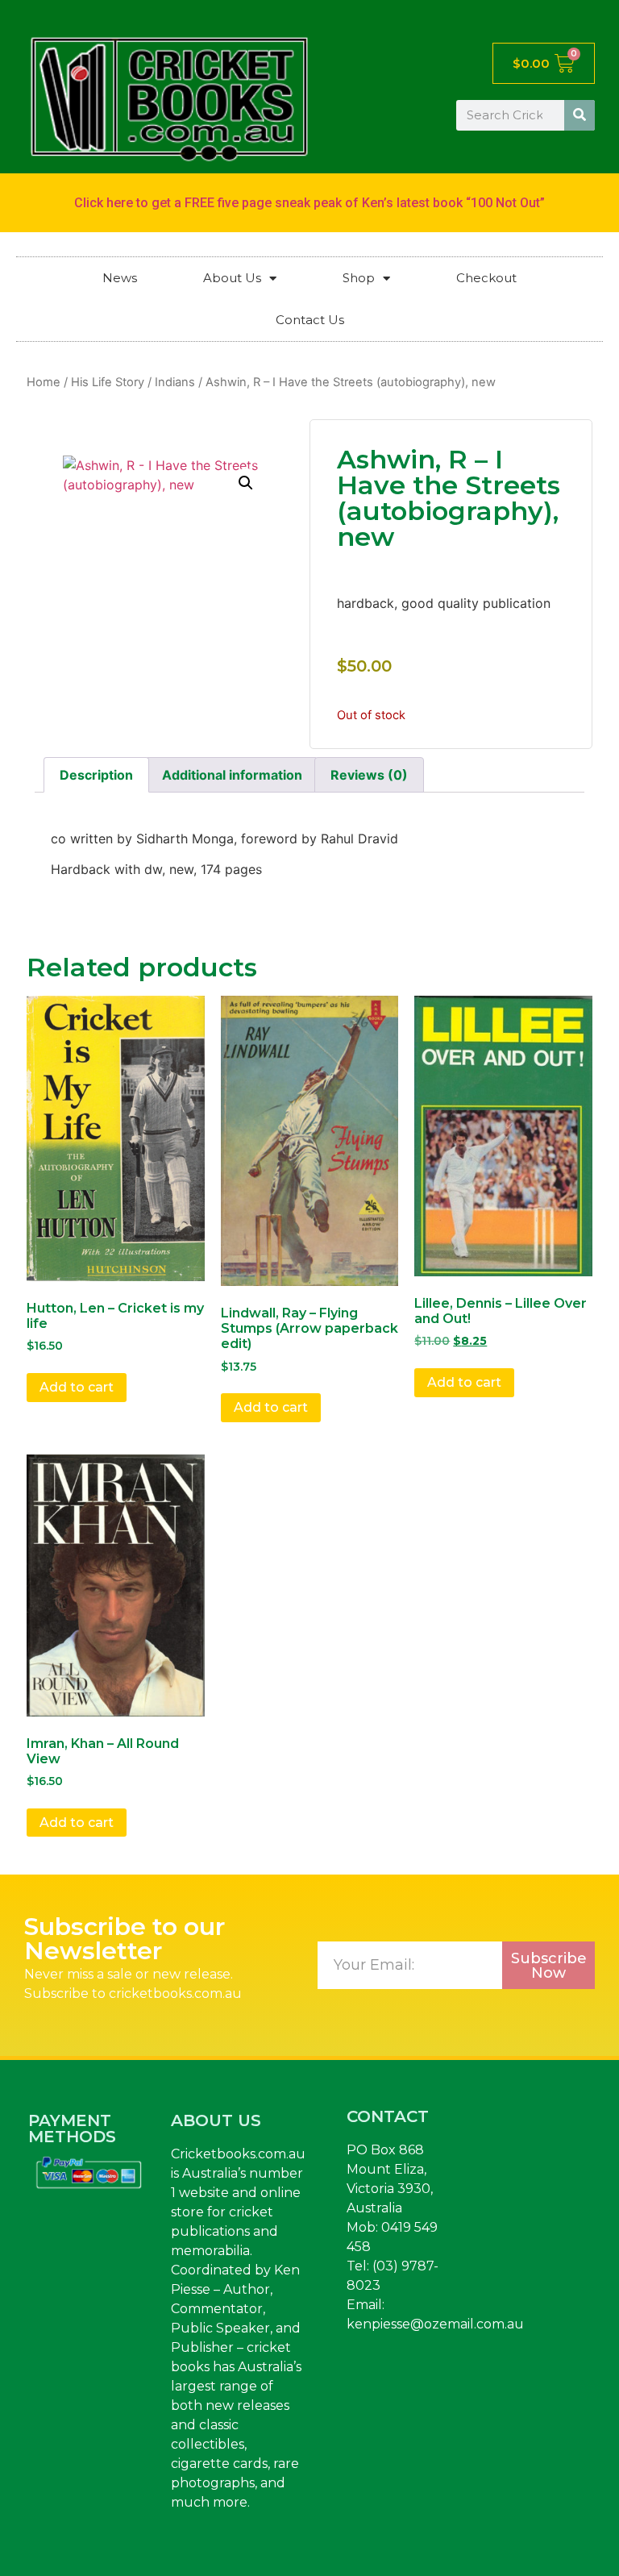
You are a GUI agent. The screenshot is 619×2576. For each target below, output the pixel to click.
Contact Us (310, 320)
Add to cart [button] (77, 1387)
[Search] (580, 115)
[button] (246, 483)
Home (44, 382)
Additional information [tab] (232, 775)
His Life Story (108, 382)
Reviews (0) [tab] (369, 775)
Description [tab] (96, 775)
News (120, 278)
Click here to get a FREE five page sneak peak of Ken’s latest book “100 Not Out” (309, 203)
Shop (359, 278)
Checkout (486, 278)
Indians (175, 382)
